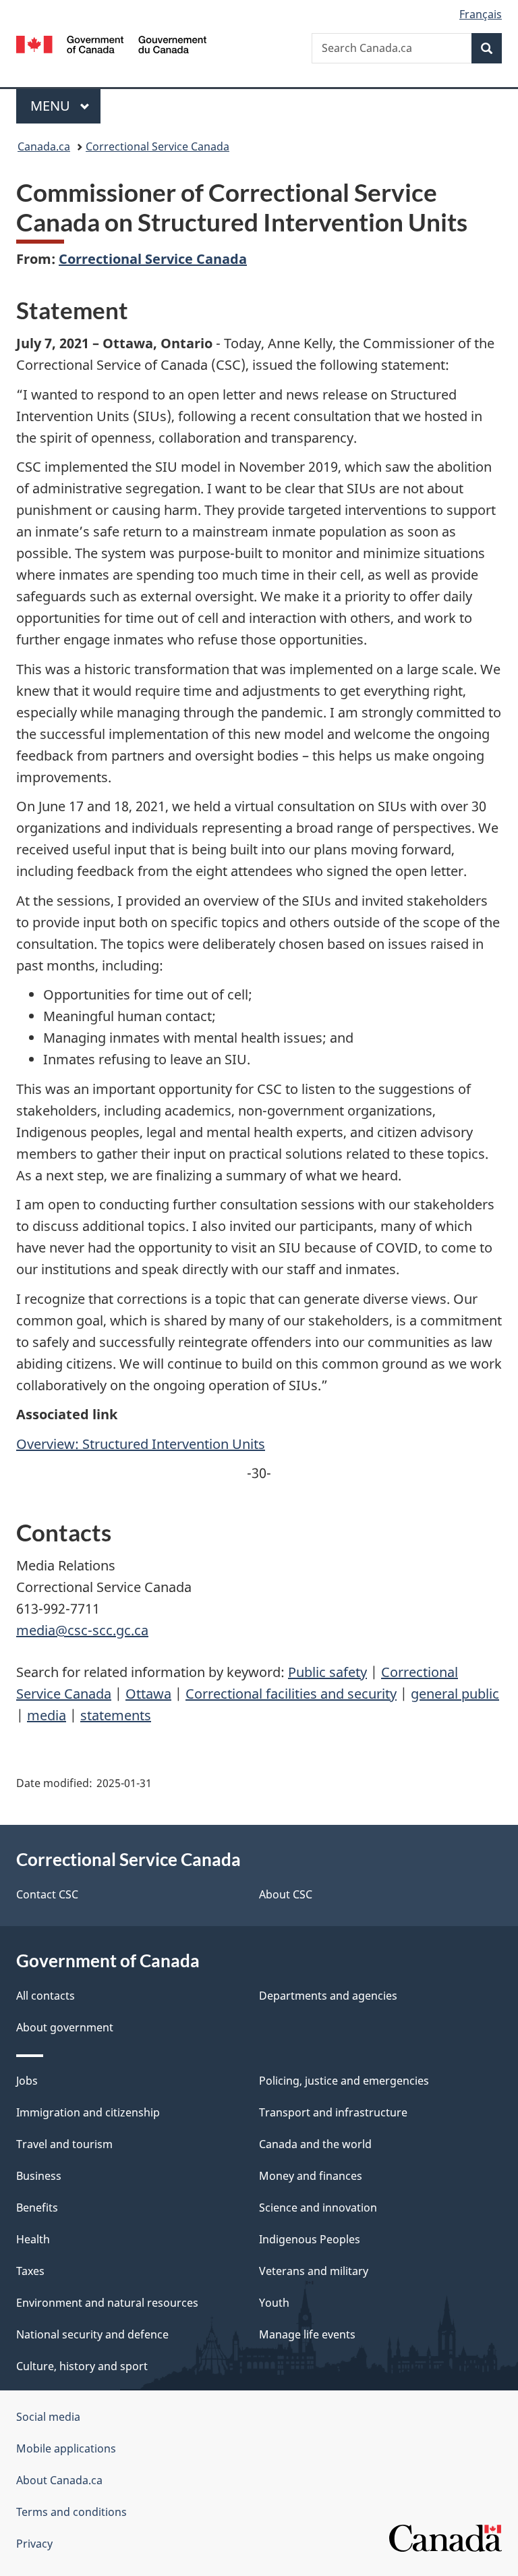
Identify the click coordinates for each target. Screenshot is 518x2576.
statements (116, 1715)
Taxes (30, 2271)
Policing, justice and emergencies (344, 2081)
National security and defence (92, 2334)
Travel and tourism (64, 2144)
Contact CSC (47, 1894)
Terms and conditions (71, 2512)
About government (65, 2027)
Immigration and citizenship (88, 2112)
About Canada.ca (59, 2480)
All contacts (46, 1996)
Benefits (37, 2208)
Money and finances (311, 2176)
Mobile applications (66, 2448)
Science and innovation (318, 2208)
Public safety (327, 1672)
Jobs (27, 2081)
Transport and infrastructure (333, 2112)
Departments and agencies (328, 1996)
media (47, 1715)
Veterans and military (314, 2271)
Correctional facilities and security (291, 1694)
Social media (48, 2417)
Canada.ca (44, 146)
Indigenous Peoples (310, 2239)
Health (33, 2239)
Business (39, 2176)
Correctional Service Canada (157, 146)
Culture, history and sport (82, 2366)
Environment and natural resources (107, 2303)
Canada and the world (315, 2144)
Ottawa (148, 1694)
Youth (274, 2303)
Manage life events (307, 2334)
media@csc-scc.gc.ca (82, 1630)
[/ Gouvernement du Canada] (112, 43)
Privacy (34, 2544)
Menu (52, 106)
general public (455, 1694)
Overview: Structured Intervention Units (141, 1444)
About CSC (286, 1894)
